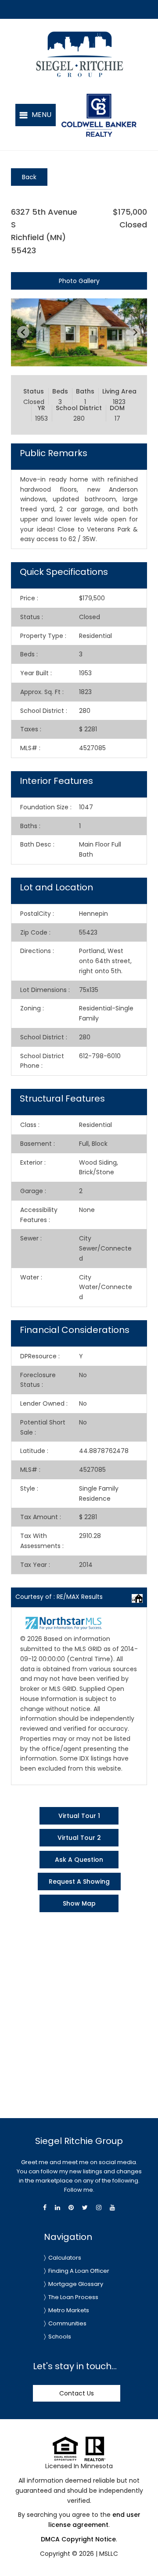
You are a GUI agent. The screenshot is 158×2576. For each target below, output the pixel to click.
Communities (67, 2323)
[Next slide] (135, 332)
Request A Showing (79, 1882)
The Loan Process (73, 2297)
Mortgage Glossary (76, 2284)
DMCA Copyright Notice (78, 2539)
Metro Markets (69, 2310)
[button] (36, 115)
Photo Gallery (79, 281)
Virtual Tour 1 (79, 1816)
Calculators (65, 2258)
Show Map (79, 1903)
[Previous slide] (23, 332)
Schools (60, 2337)
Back (29, 177)
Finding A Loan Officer (79, 2271)
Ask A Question (79, 1860)
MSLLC (109, 2554)
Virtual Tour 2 (79, 1838)
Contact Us (77, 2393)
